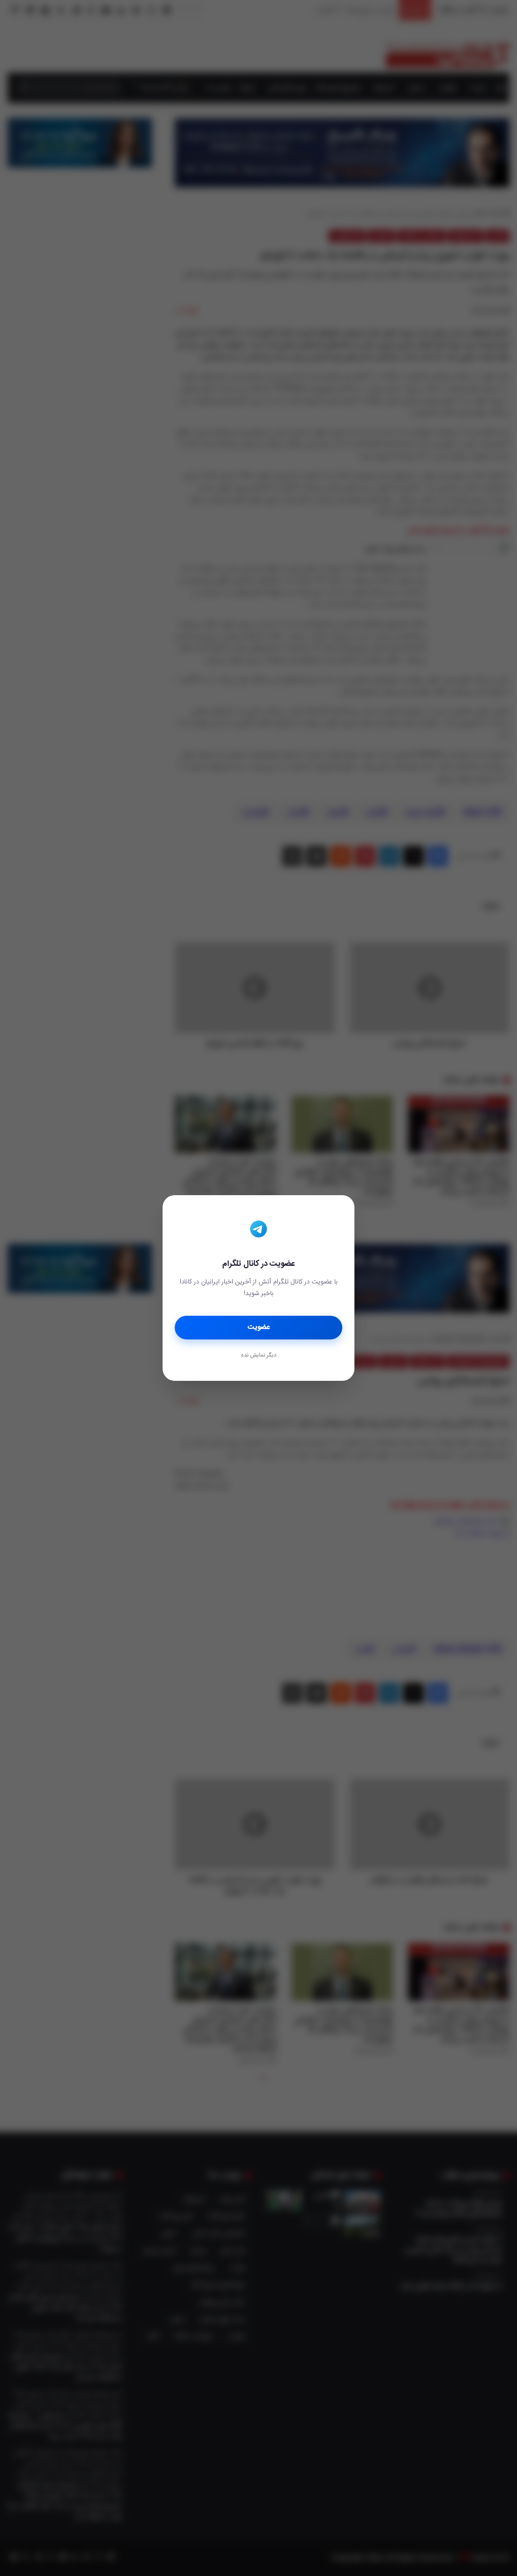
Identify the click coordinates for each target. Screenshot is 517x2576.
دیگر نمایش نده (258, 1356)
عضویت (259, 1327)
